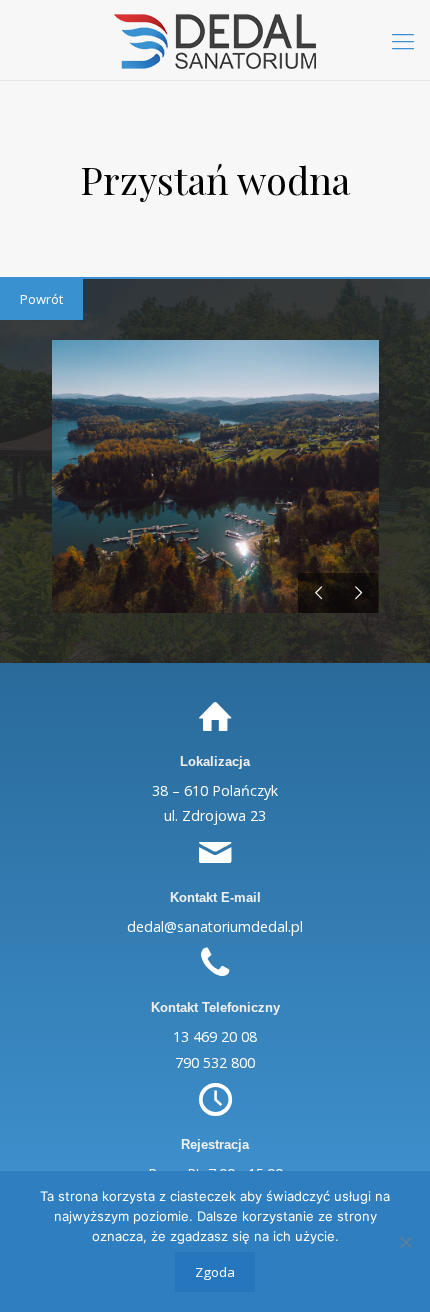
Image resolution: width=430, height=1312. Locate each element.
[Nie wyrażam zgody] (405, 1242)
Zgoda (215, 1272)
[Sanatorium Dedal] (215, 40)
